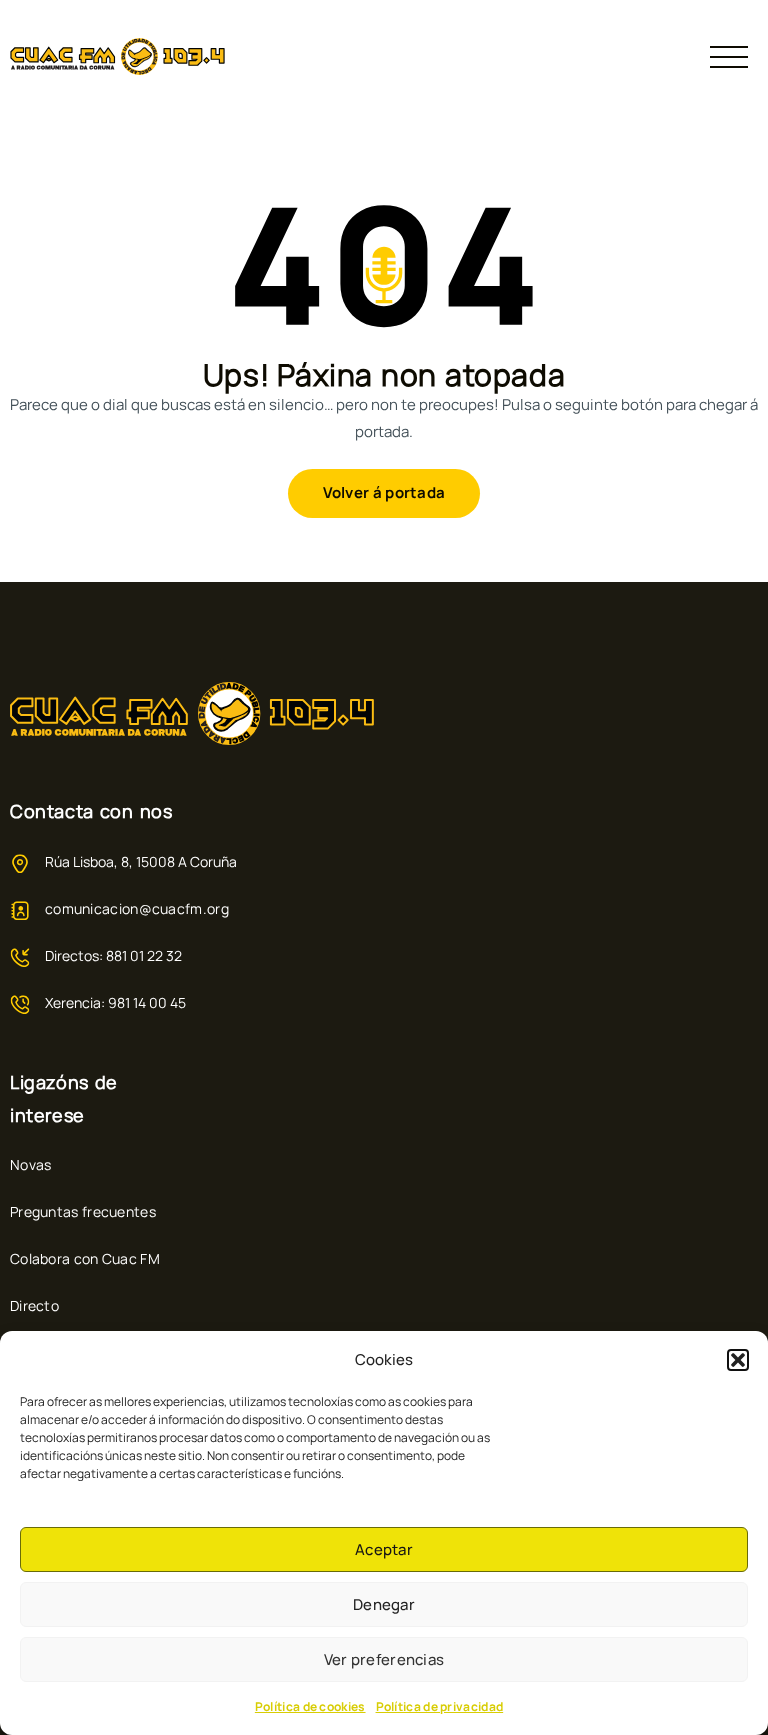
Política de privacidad (440, 1706)
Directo (34, 1305)
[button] (738, 1360)
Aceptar (384, 1549)
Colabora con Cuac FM (85, 1258)
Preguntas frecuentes (83, 1211)
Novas (31, 1164)
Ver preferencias (384, 1659)
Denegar (384, 1604)
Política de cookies (310, 1706)
